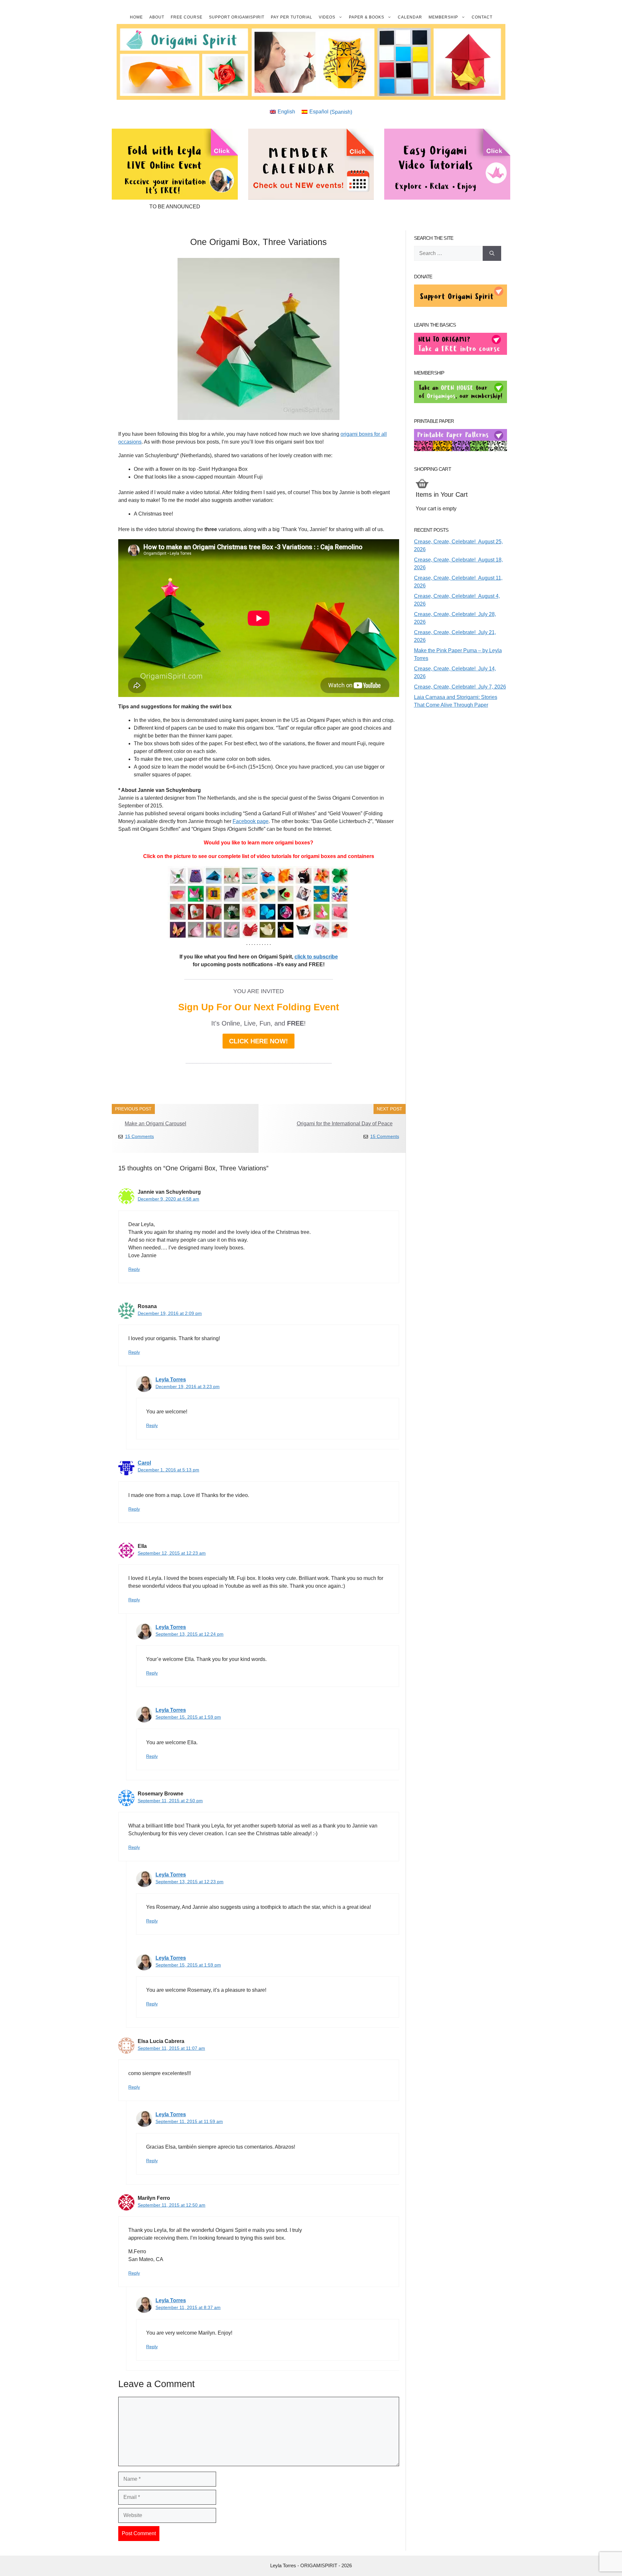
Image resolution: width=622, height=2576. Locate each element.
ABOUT (157, 17)
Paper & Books (367, 17)
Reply (134, 1269)
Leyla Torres (171, 1380)
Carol (144, 1463)
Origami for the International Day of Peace (345, 1124)
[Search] (492, 253)
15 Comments (139, 1136)
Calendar (410, 17)
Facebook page (251, 821)
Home (136, 17)
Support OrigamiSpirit (237, 17)
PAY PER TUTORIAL (292, 17)
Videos (327, 17)
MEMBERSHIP (443, 17)
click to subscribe (316, 957)
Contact (482, 17)
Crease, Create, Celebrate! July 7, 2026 (460, 687)
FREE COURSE (187, 17)
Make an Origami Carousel (155, 1124)
